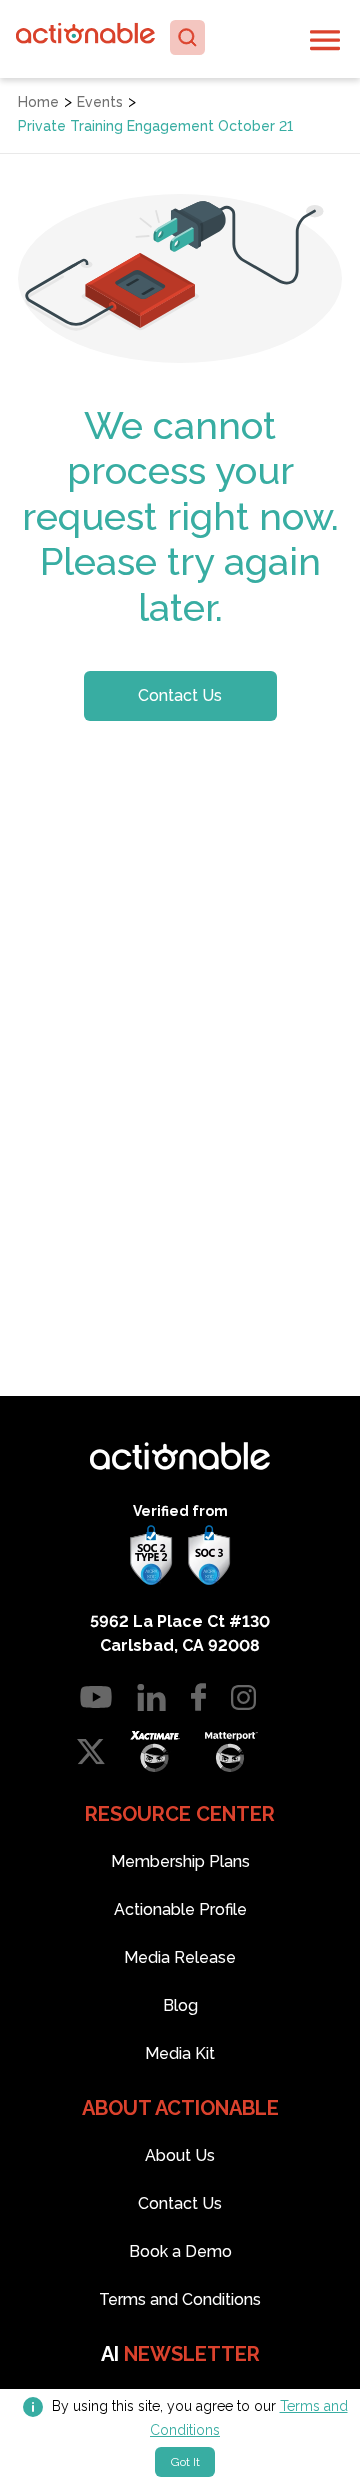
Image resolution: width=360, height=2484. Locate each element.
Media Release (180, 1957)
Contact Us (180, 695)
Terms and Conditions (180, 2299)
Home (38, 102)
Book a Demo (180, 2251)
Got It (185, 2462)
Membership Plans (180, 1861)
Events (100, 102)
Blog (180, 2005)
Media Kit (180, 2053)
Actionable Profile (180, 1909)
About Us (180, 2155)
